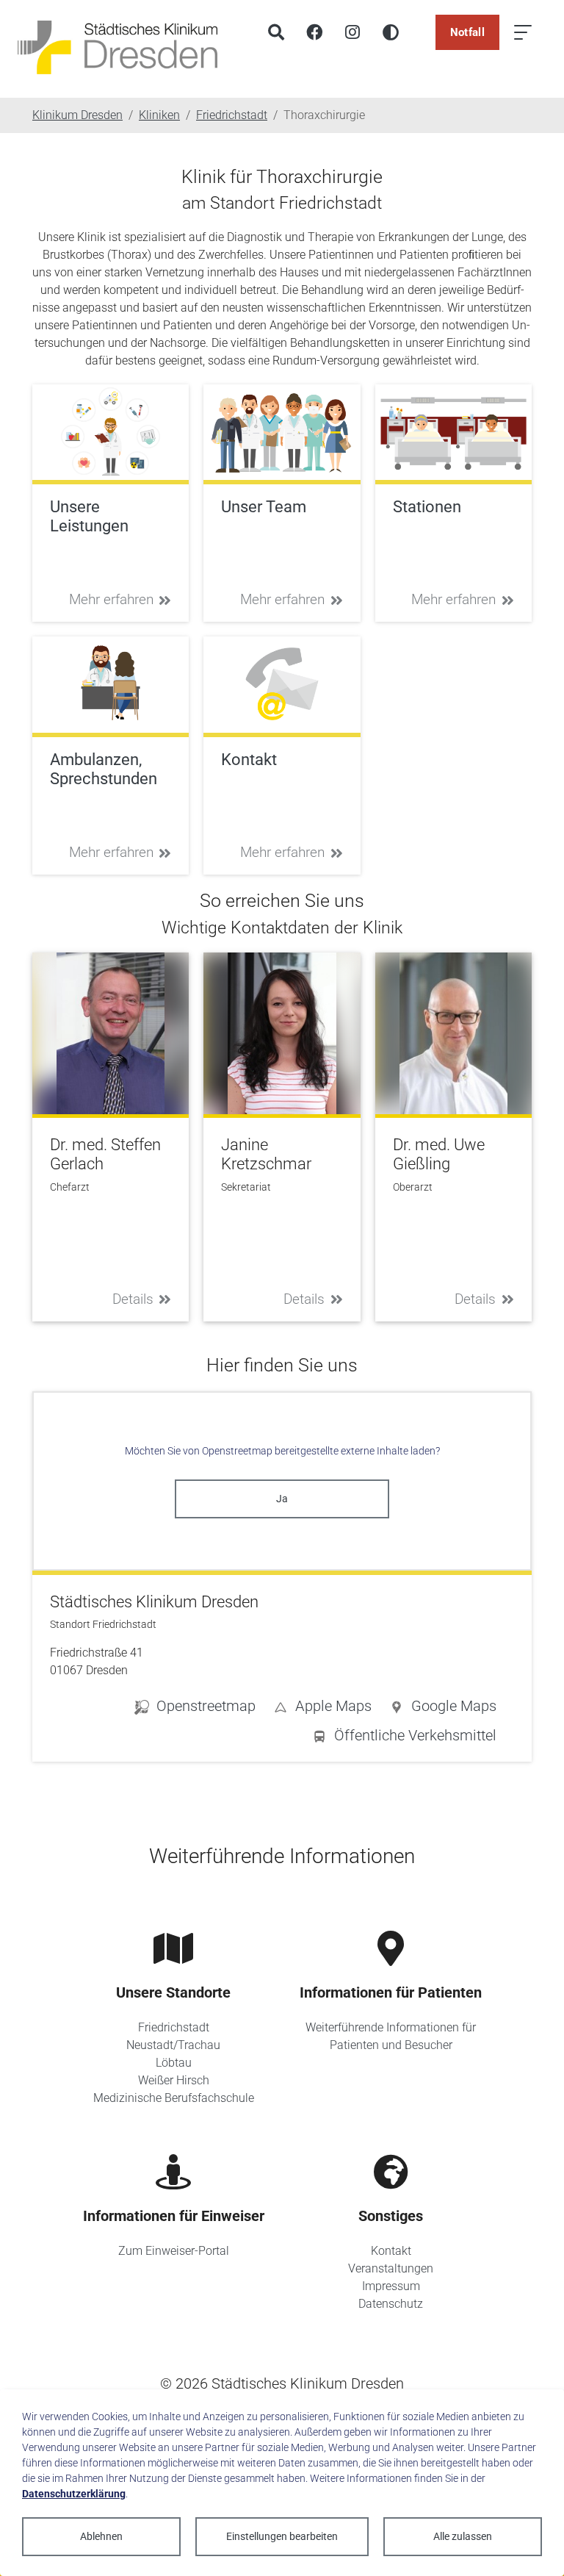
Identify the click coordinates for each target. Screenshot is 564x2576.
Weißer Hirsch (174, 2080)
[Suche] (276, 32)
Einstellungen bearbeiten (282, 2536)
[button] (443, 1709)
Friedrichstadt (174, 2027)
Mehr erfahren (111, 599)
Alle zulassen (463, 2536)
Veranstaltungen (391, 2268)
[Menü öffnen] (523, 32)
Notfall (467, 32)
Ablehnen (101, 2536)
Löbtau (174, 2063)
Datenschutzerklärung (74, 2494)
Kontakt (391, 2251)
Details (133, 1299)
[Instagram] (352, 32)
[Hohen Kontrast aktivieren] (391, 32)
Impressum (391, 2286)
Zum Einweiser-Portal (174, 2251)
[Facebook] (314, 32)
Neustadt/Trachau (173, 2045)
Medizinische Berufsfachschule (174, 2098)
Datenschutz (391, 2304)
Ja (282, 1499)
